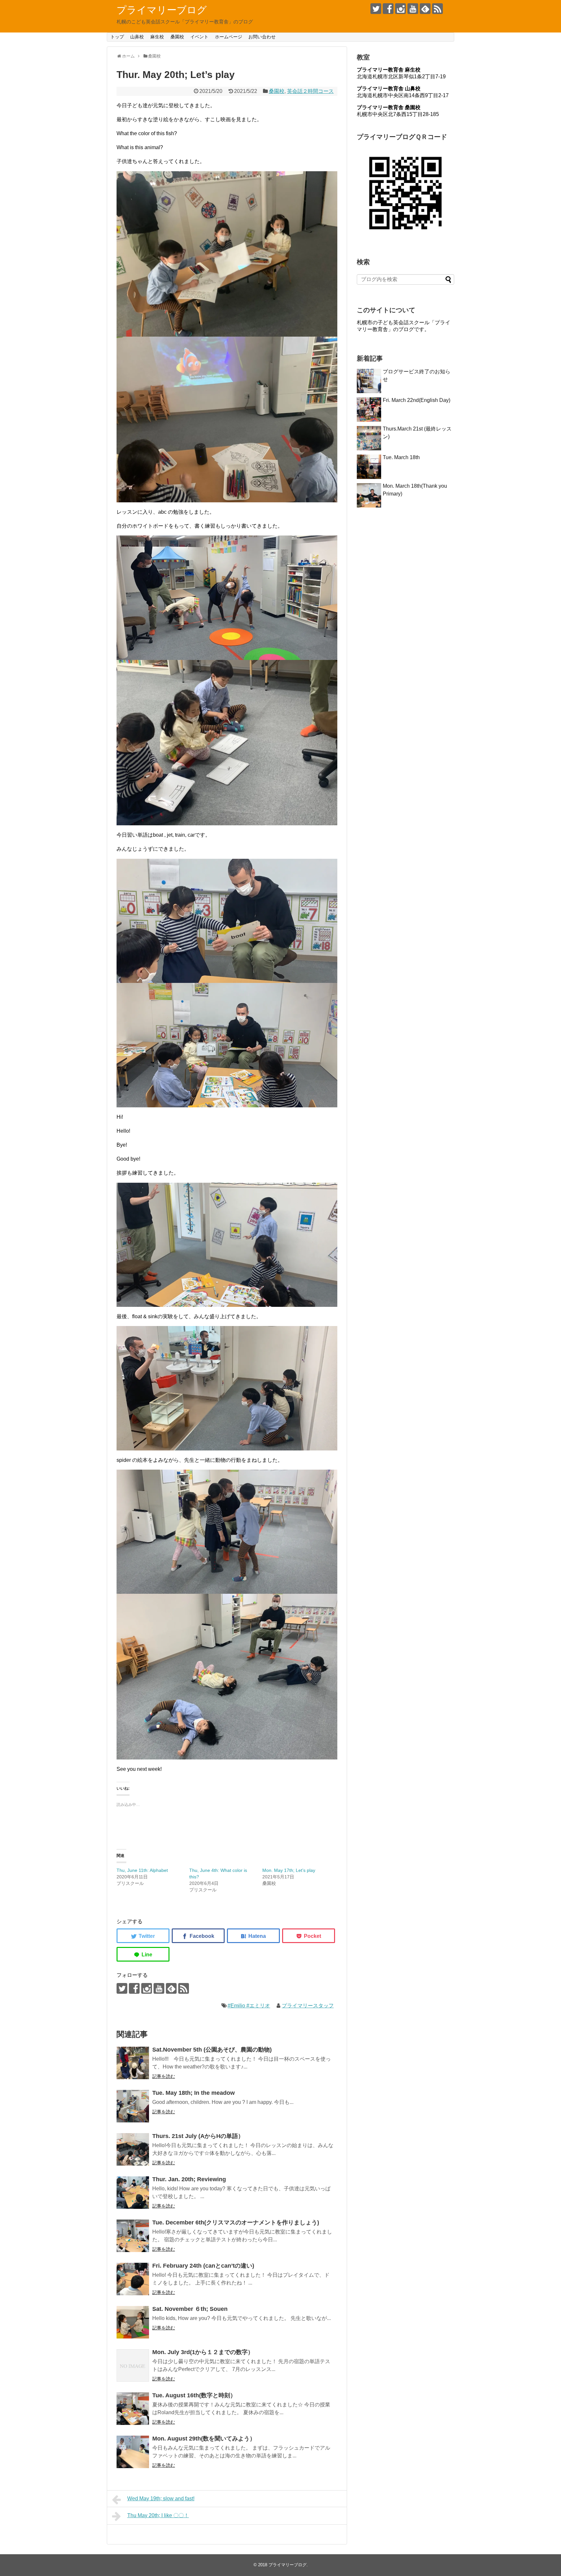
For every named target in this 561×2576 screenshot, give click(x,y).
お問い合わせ (262, 37)
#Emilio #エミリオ (249, 2006)
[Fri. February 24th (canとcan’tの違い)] (133, 2279)
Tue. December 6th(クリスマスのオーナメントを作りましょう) (236, 2222)
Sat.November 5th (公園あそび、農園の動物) (212, 2050)
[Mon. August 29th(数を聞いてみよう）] (133, 2452)
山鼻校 (137, 37)
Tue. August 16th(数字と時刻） (194, 2395)
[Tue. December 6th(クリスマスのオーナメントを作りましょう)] (133, 2236)
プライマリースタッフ (308, 2006)
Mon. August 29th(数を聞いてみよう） (204, 2439)
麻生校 (157, 37)
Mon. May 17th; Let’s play (289, 1870)
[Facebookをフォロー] (388, 9)
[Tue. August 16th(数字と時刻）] (133, 2409)
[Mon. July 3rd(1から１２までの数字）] (133, 2365)
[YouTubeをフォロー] (413, 9)
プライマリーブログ (162, 10)
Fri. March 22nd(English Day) (417, 400)
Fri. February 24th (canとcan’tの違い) (203, 2266)
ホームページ (229, 37)
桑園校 (177, 37)
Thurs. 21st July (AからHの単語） (198, 2136)
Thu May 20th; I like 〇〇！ (158, 2515)
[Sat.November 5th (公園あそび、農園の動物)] (133, 2063)
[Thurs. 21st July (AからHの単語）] (133, 2149)
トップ (117, 37)
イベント (199, 37)
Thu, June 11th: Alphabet (142, 1870)
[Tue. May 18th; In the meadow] (133, 2106)
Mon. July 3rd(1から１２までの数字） (203, 2352)
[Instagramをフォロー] (400, 9)
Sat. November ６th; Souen (190, 2309)
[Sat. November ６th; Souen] (133, 2322)
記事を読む (164, 2076)
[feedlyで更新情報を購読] (425, 9)
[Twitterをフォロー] (376, 9)
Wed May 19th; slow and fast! (161, 2499)
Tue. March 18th (401, 457)
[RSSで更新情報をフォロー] (437, 9)
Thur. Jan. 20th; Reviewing (189, 2179)
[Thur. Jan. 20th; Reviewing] (133, 2193)
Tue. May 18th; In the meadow (193, 2093)
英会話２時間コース (310, 91)
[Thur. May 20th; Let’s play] (253, 1936)
